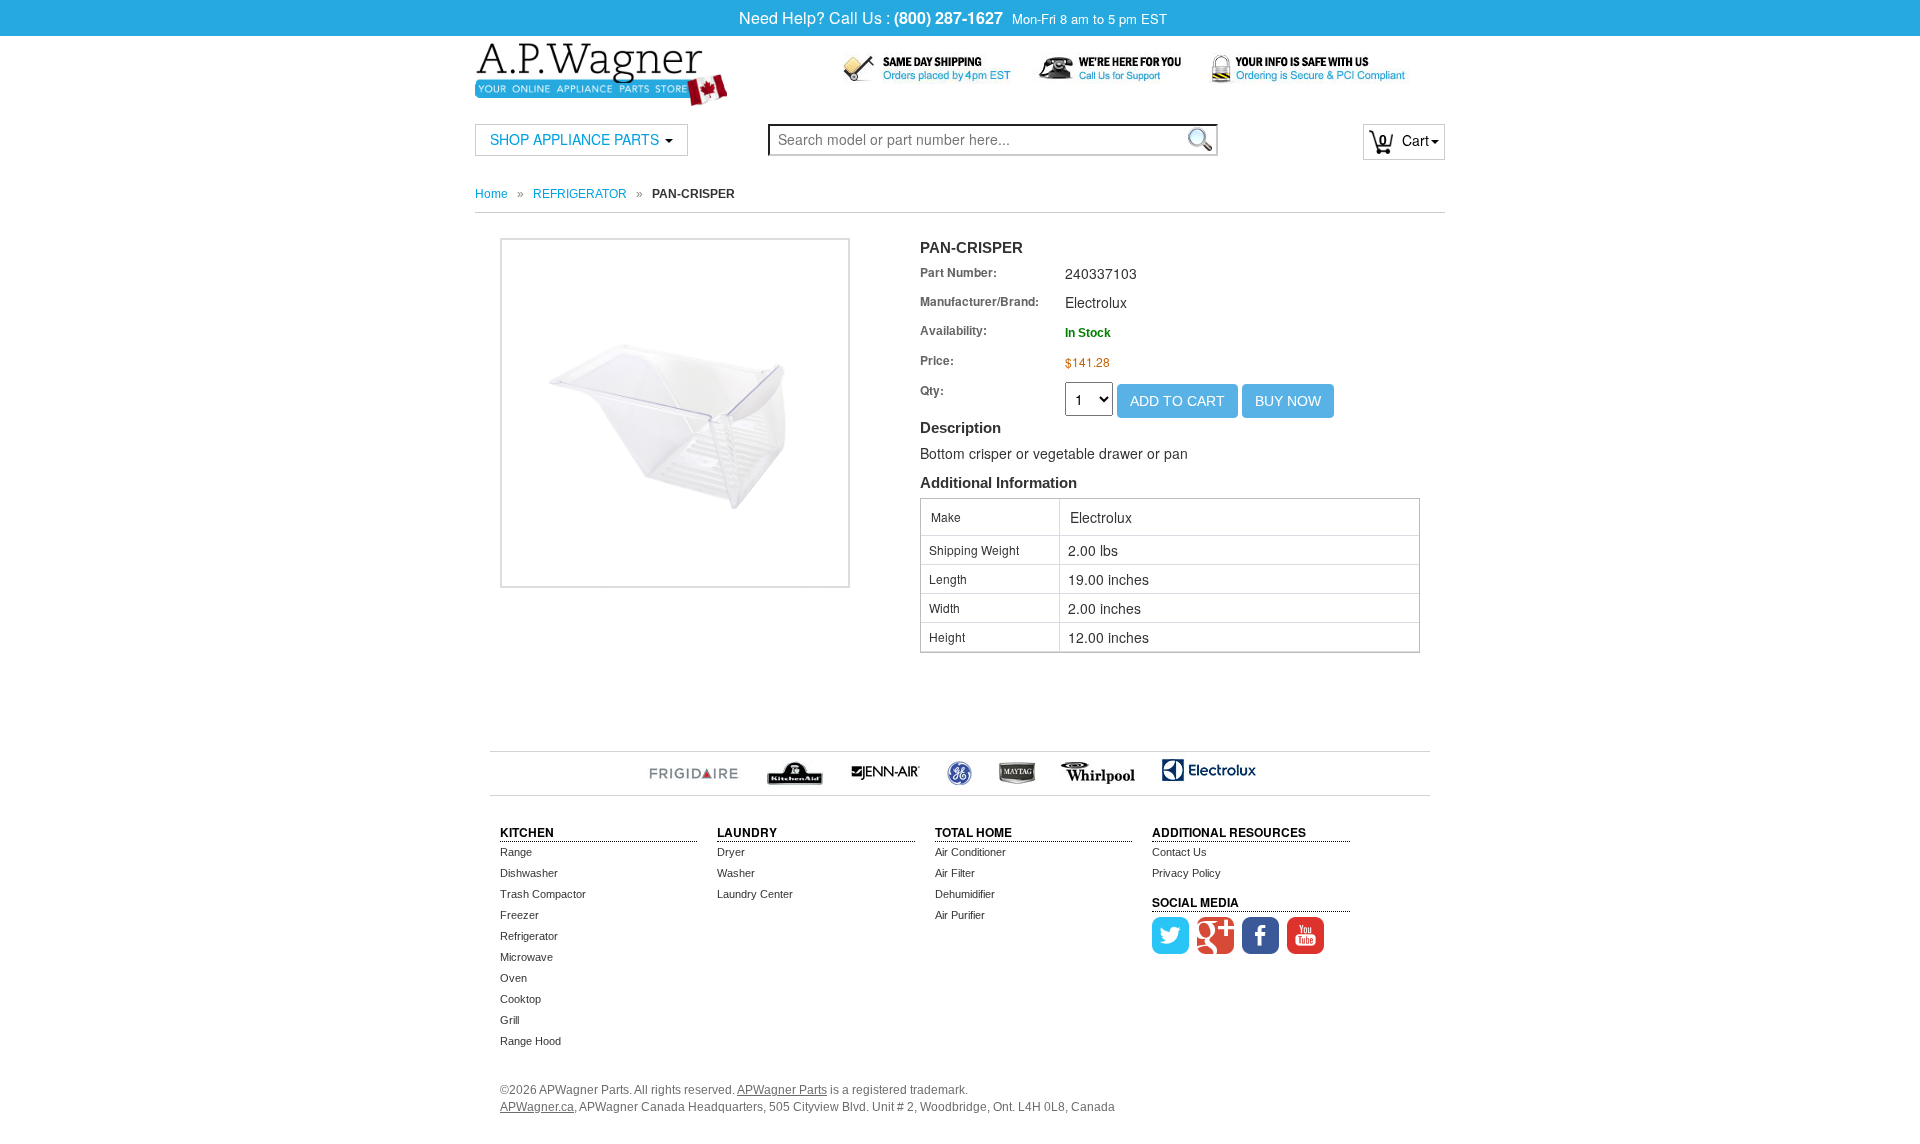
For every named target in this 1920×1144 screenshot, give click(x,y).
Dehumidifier (965, 894)
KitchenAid (794, 770)
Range (516, 852)
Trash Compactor (543, 894)
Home (491, 194)
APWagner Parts (782, 1090)
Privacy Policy (1186, 873)
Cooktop (520, 999)
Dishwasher (529, 873)
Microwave (526, 957)
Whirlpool (1098, 770)
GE (959, 770)
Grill (509, 1020)
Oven (513, 978)
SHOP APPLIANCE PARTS (576, 139)
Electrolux (1208, 770)
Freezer (519, 915)
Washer (736, 873)
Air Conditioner (970, 852)
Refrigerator (529, 936)
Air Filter (955, 873)
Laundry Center (755, 894)
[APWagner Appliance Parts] (601, 61)
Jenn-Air (885, 770)
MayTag (1016, 770)
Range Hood (530, 1041)
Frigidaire (694, 770)
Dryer (731, 852)
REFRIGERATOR (580, 194)
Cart (1404, 140)
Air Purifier (960, 915)
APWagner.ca (537, 1107)
